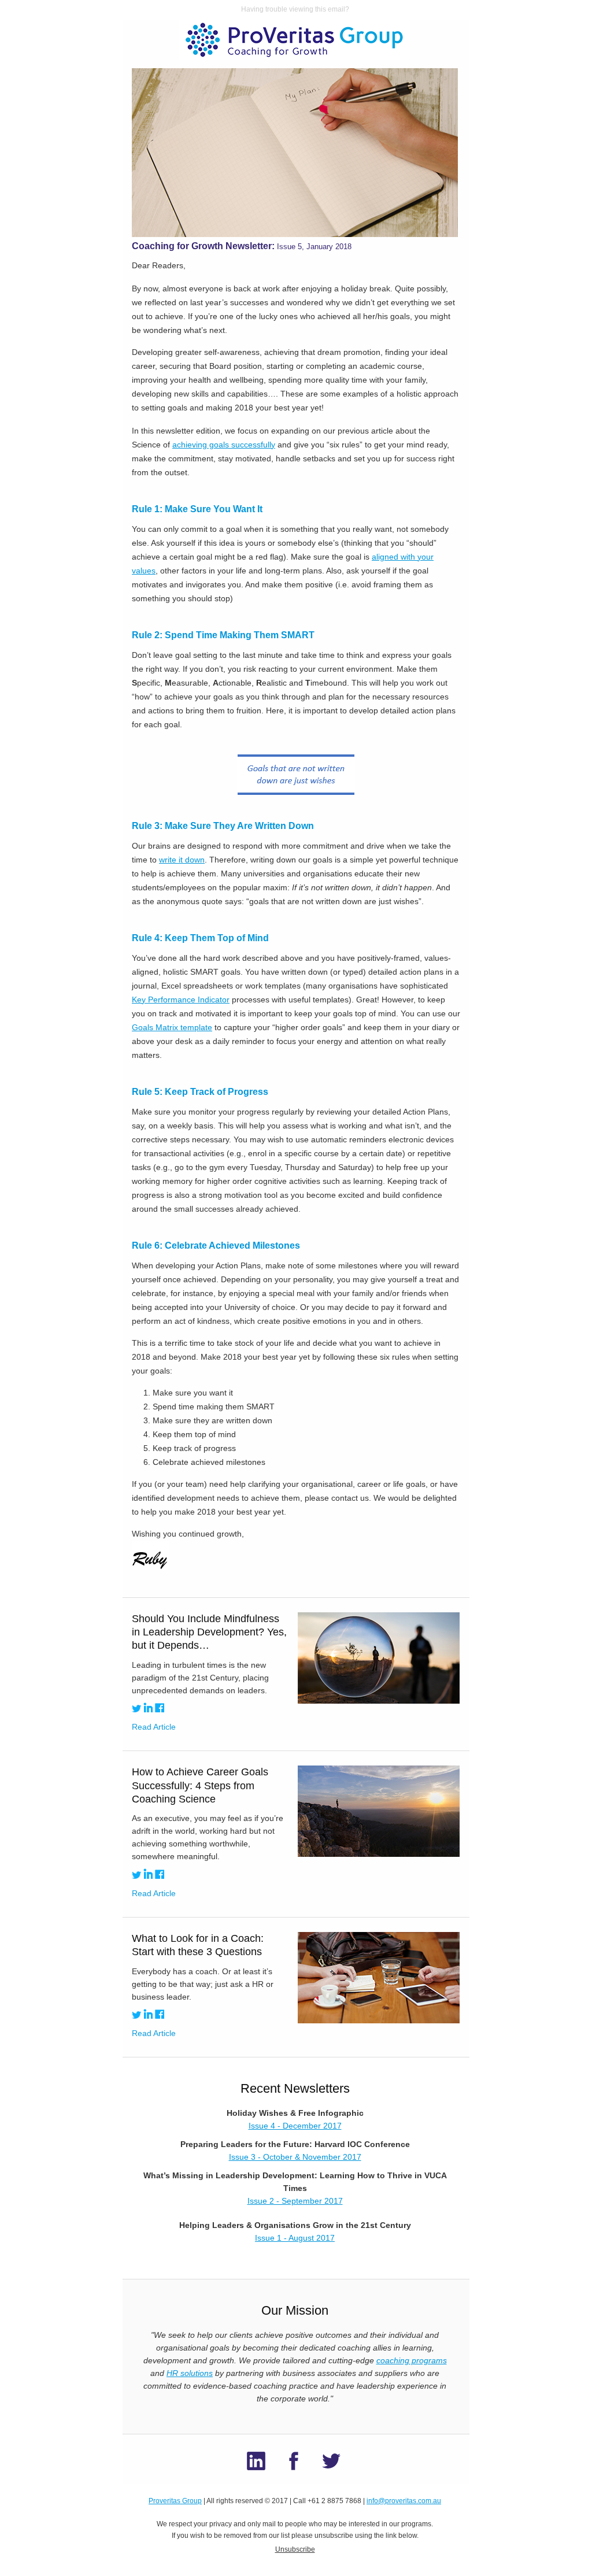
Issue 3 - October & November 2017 (295, 2157)
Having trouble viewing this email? (295, 9)
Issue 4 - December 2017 (295, 2126)
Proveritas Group (175, 2501)
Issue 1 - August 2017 (295, 2238)
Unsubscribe (295, 2549)
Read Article (154, 1727)
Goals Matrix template (172, 1027)
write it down (182, 860)
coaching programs (412, 2360)
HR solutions (190, 2373)
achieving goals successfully (224, 445)
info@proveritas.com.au (404, 2501)
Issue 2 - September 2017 (295, 2201)
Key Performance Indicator (181, 1000)
